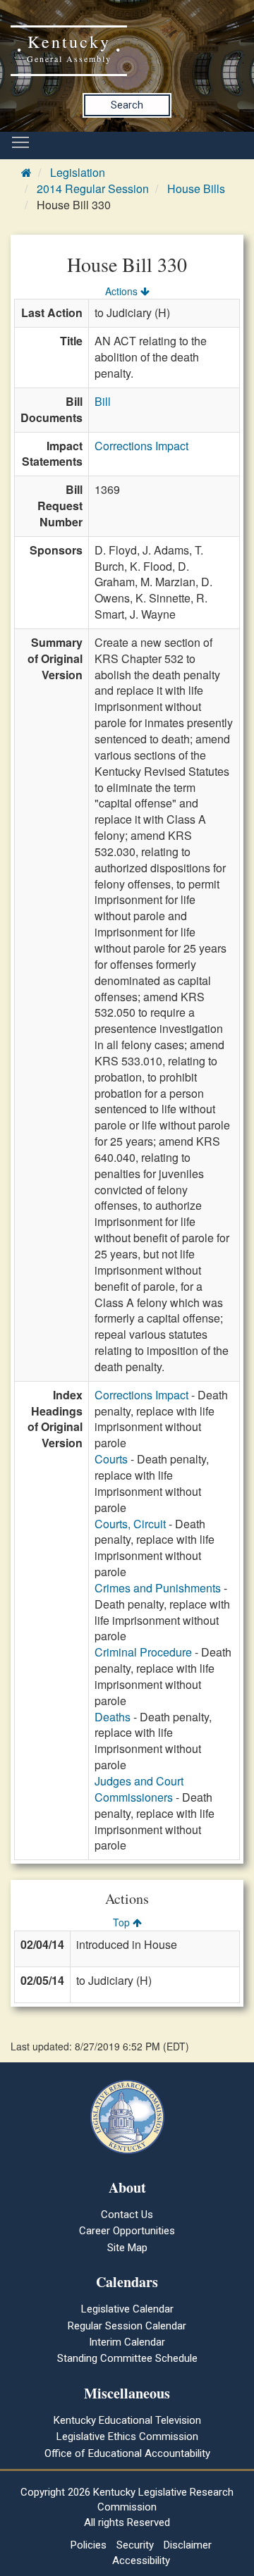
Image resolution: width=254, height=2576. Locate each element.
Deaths (113, 1717)
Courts (111, 1459)
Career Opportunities (127, 2231)
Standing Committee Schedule (127, 2358)
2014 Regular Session (93, 188)
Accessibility (141, 2560)
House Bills (196, 188)
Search (127, 105)
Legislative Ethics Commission (127, 2436)
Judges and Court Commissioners (139, 1789)
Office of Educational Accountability (127, 2453)
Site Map (127, 2248)
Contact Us (127, 2215)
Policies (89, 2545)
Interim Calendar (127, 2342)
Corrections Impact (141, 446)
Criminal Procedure (143, 1652)
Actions (123, 291)
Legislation (78, 172)
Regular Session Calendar (127, 2326)
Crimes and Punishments (158, 1588)
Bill (103, 401)
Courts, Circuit (130, 1524)
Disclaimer (188, 2545)
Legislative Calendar (127, 2309)
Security (135, 2545)
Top (123, 1922)
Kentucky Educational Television (127, 2420)
